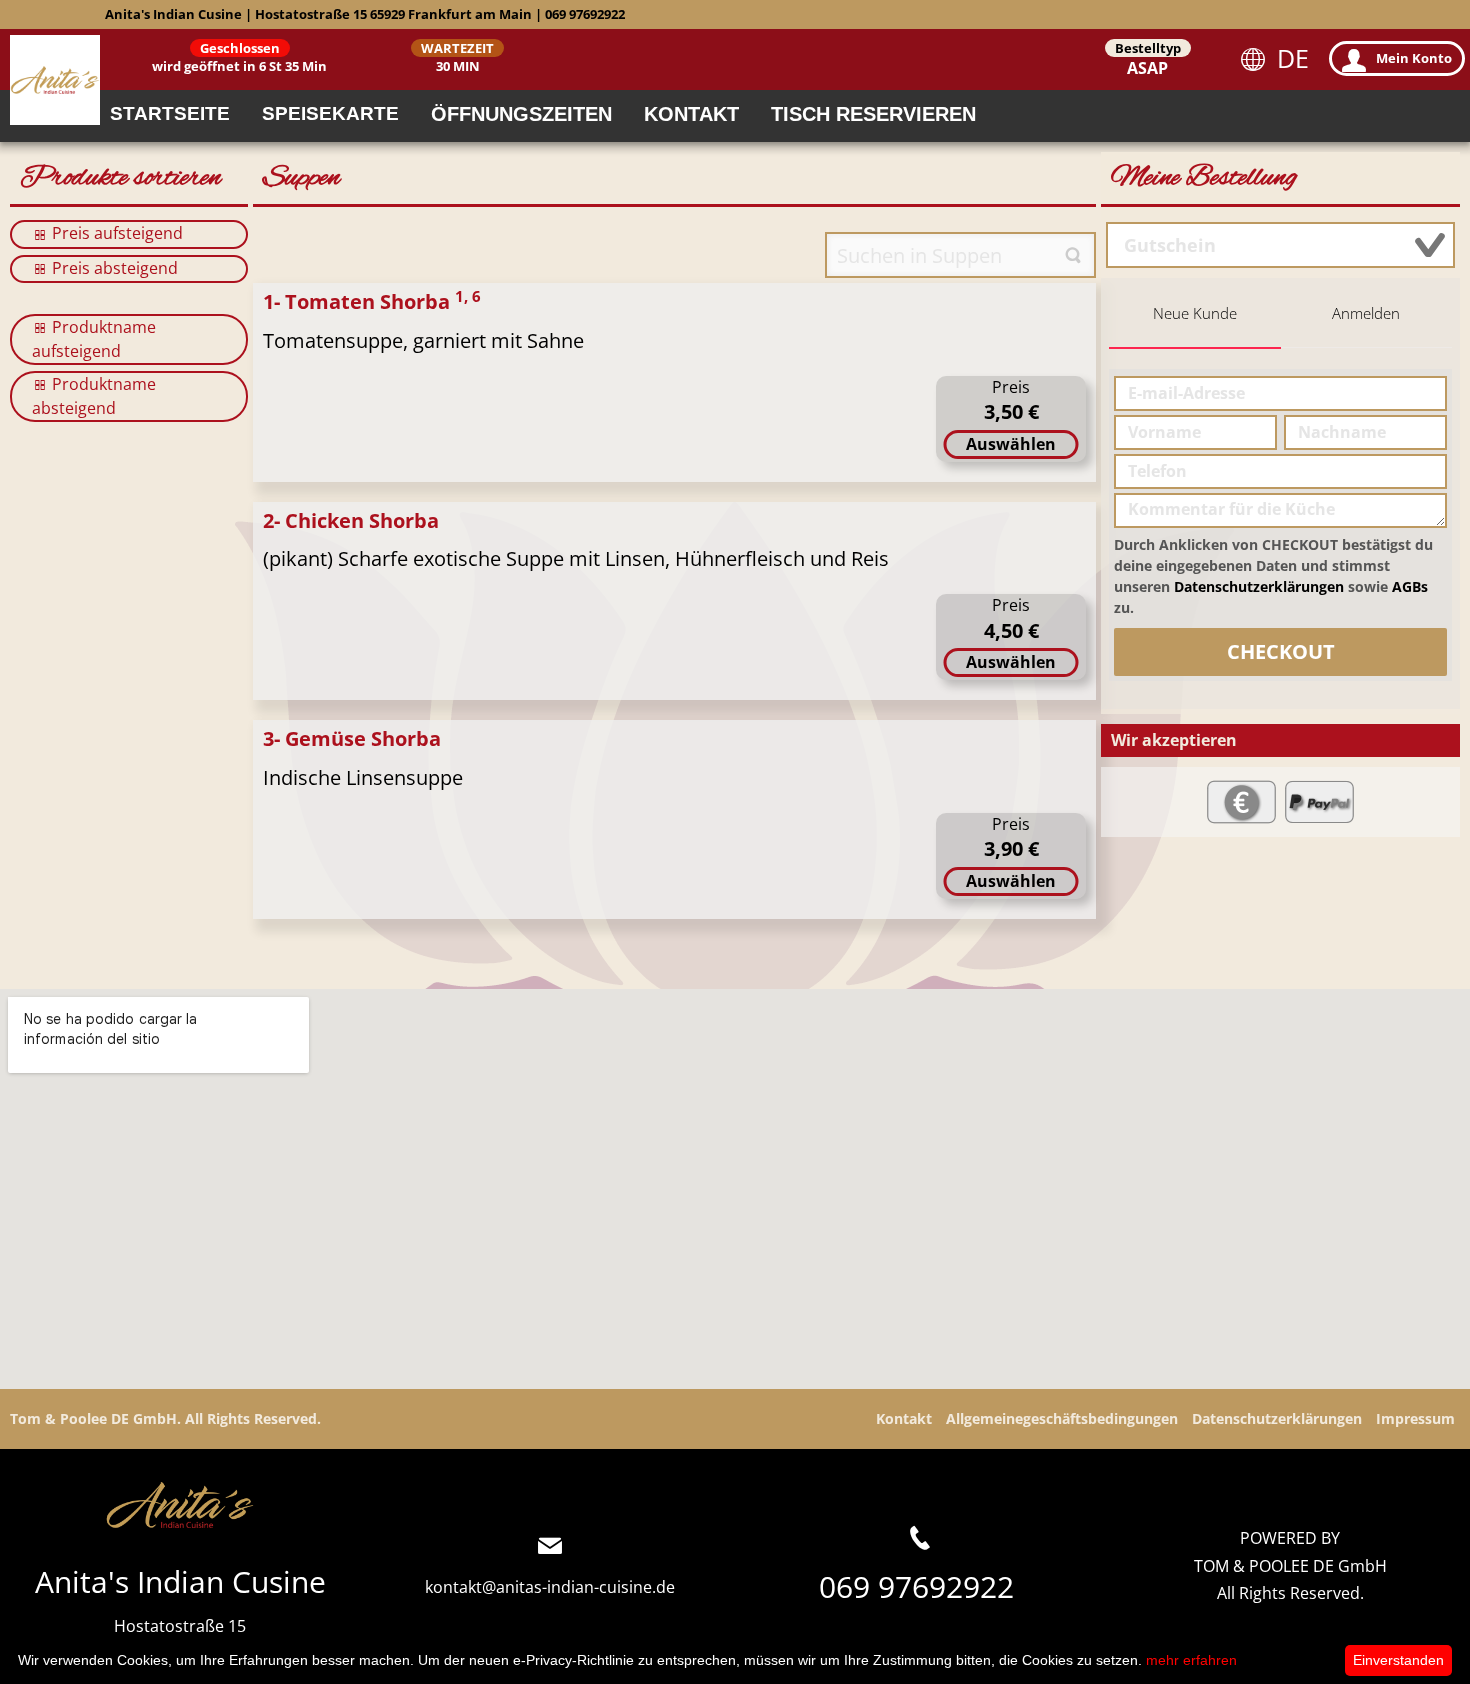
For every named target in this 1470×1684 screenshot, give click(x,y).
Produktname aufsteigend (94, 339)
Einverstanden (1398, 1660)
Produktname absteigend (94, 396)
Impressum (1415, 1418)
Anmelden (1366, 313)
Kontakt (691, 114)
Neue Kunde (1195, 313)
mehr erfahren (1191, 1660)
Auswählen (1011, 444)
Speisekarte (330, 113)
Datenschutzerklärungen (1259, 586)
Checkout (1281, 651)
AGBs (1410, 586)
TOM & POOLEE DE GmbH (1290, 1566)
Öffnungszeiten (521, 114)
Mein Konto (1414, 58)
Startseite (170, 113)
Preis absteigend (113, 268)
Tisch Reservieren (873, 114)
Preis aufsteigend (115, 233)
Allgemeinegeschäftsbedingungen (1062, 1418)
